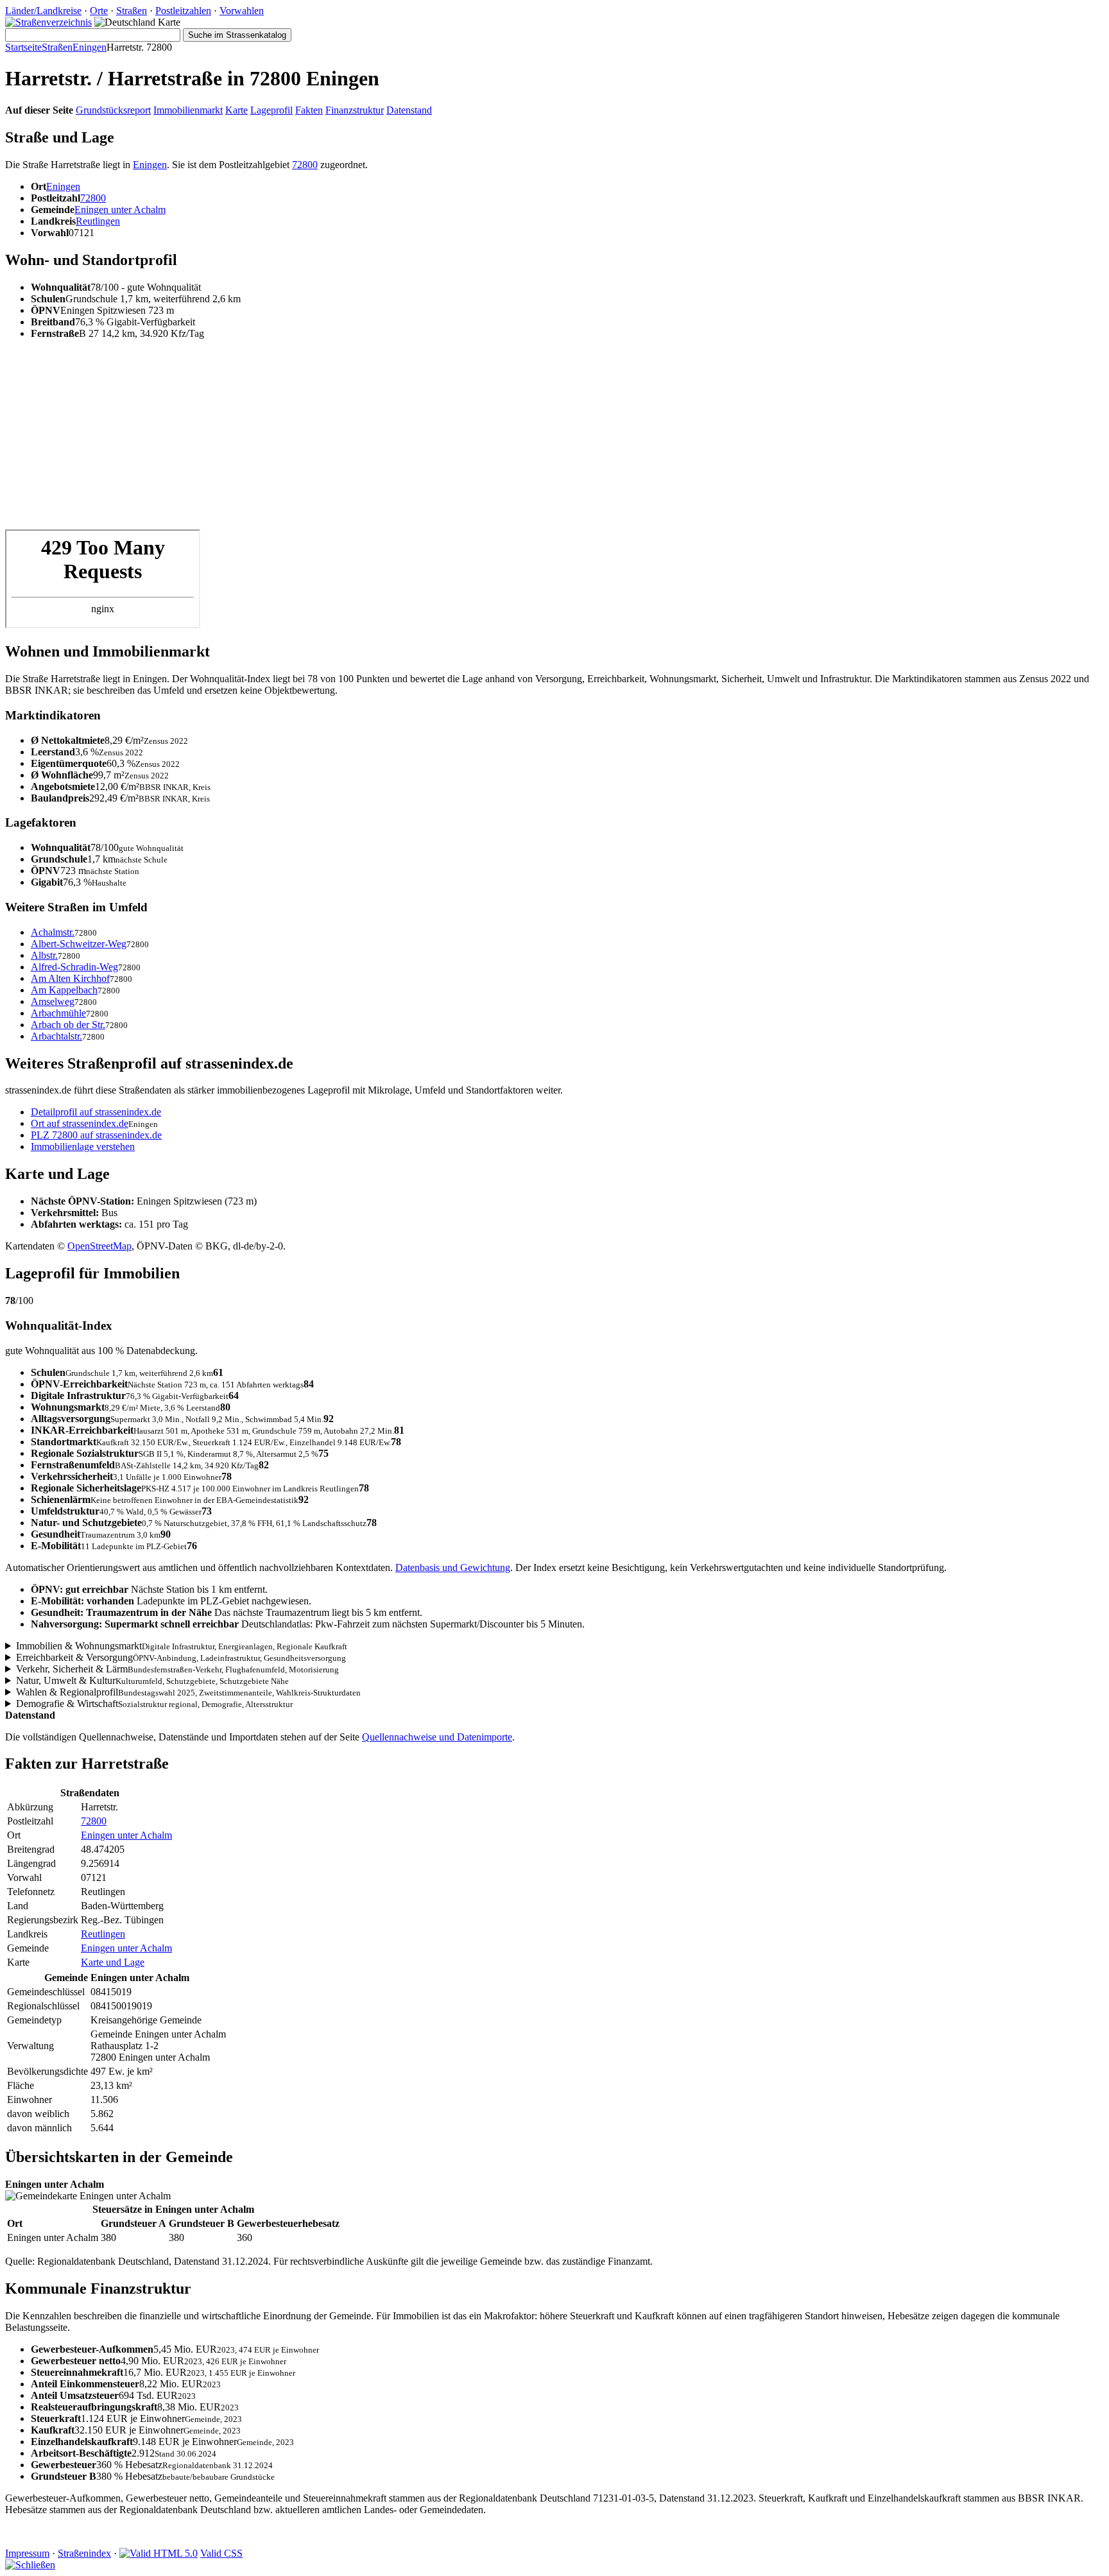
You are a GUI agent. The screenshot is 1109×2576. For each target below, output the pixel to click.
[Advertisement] (390, 440)
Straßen (132, 11)
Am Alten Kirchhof (70, 978)
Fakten (309, 110)
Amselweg (53, 1001)
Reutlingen (98, 221)
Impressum (27, 2553)
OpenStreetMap (99, 1246)
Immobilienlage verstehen (83, 1146)
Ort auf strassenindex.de (80, 1123)
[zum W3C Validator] (159, 2553)
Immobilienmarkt (188, 110)
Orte (99, 11)
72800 (305, 165)
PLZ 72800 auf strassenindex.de (96, 1135)
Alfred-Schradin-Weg (74, 967)
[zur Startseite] (48, 22)
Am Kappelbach (64, 990)
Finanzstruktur (355, 110)
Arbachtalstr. (56, 1036)
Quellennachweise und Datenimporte (437, 1737)
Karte (236, 110)
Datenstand (409, 110)
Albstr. (44, 955)
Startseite (23, 47)
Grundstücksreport (113, 110)
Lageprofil (271, 110)
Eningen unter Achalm (120, 210)
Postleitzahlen (183, 11)
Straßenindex (84, 2553)
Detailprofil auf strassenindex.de (96, 1112)
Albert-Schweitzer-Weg (79, 944)
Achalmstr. (53, 932)
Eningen (90, 47)
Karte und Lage (113, 1962)
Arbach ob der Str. (68, 1025)
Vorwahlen (242, 11)
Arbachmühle (58, 1013)
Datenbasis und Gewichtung (453, 1567)
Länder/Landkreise (43, 11)
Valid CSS (221, 2553)
